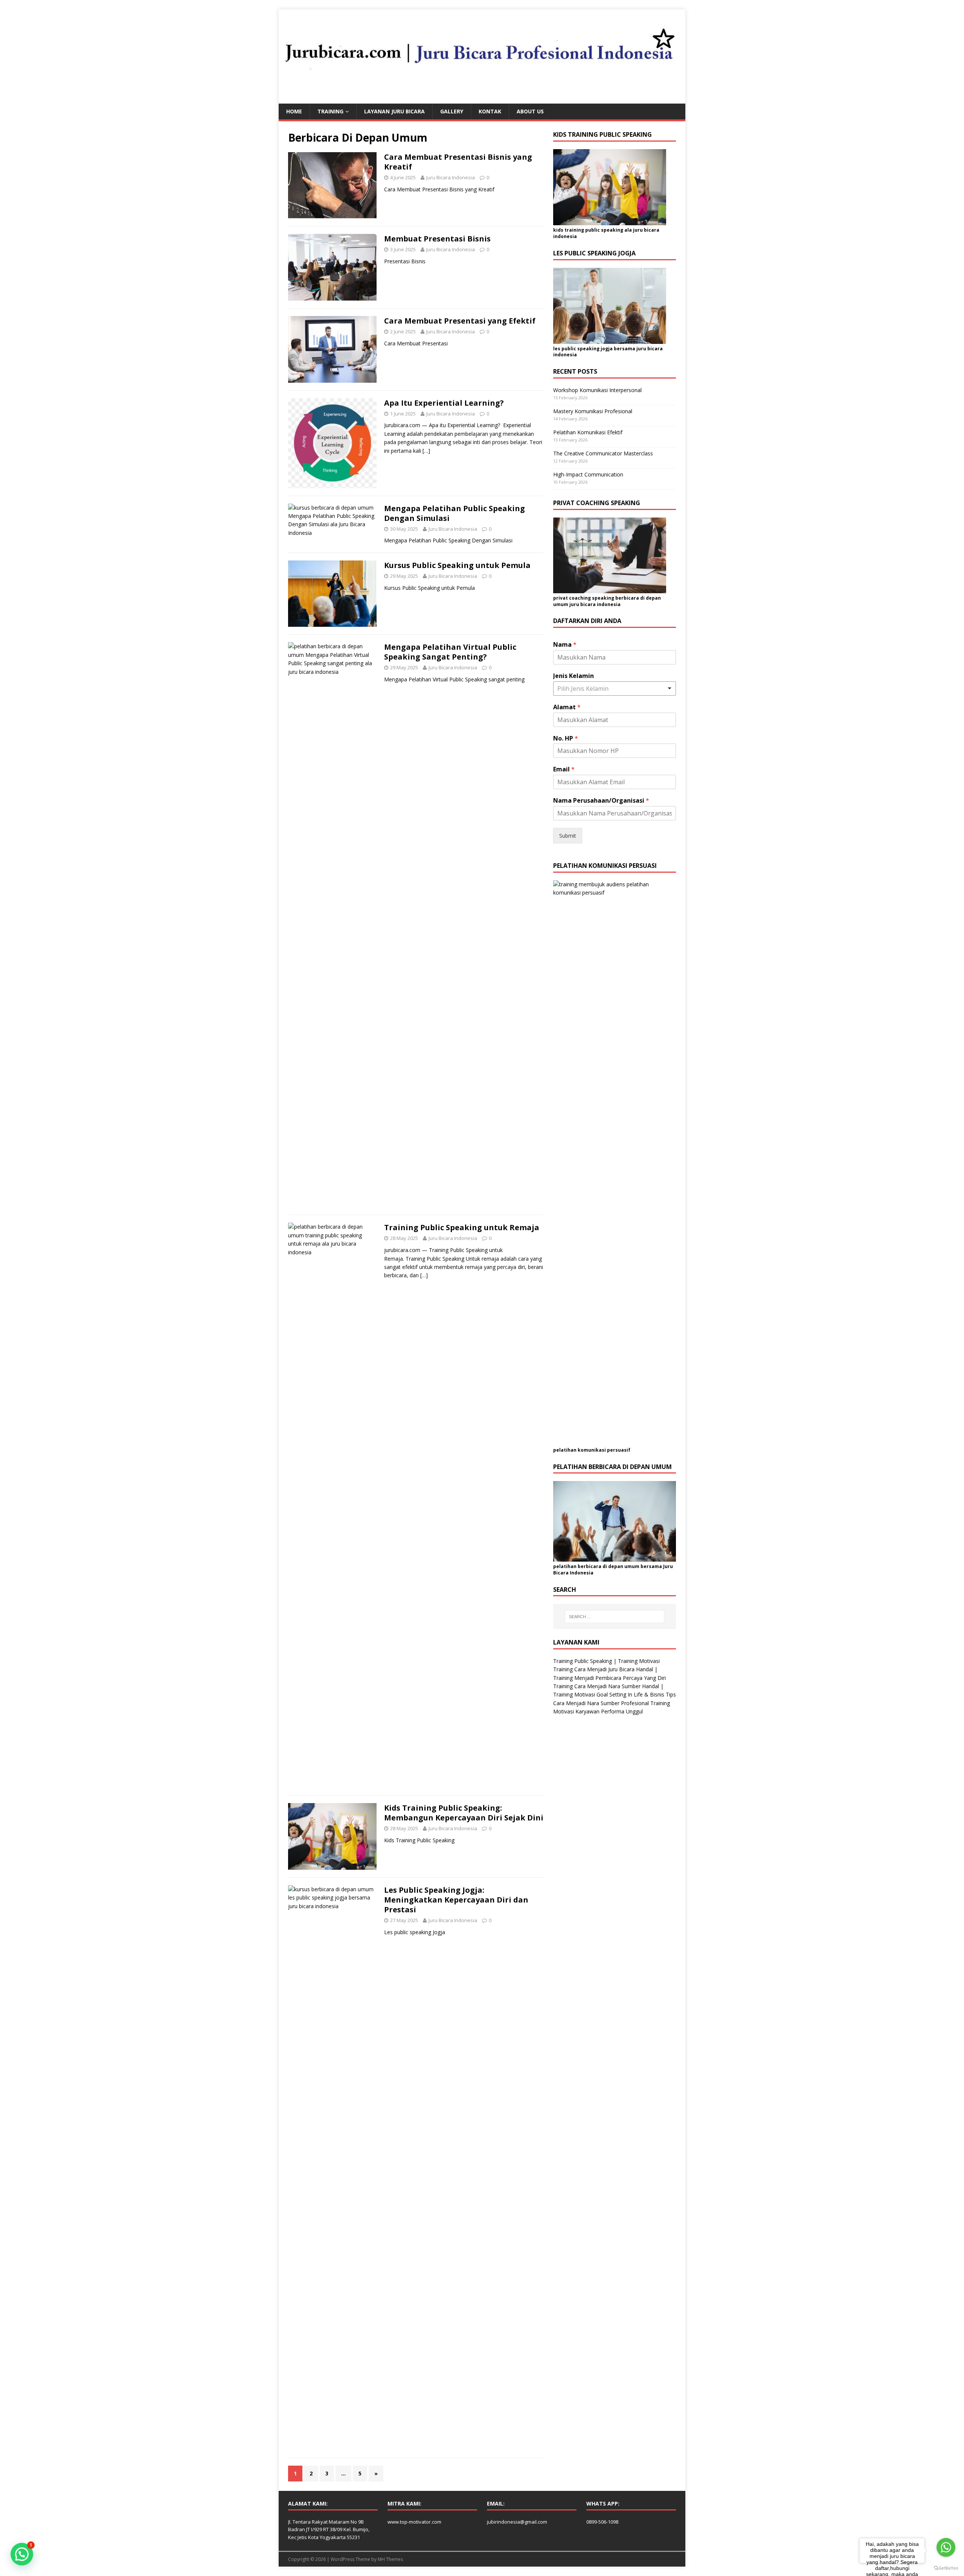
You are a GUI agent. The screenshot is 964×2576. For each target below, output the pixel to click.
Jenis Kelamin (574, 676)
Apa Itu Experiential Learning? (444, 403)
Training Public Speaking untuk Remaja (462, 1227)
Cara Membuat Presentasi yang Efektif (460, 321)
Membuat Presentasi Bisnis (437, 239)
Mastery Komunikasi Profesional (593, 411)
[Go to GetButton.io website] (946, 2568)
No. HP (566, 738)
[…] (426, 451)
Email (564, 769)
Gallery (452, 111)
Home (294, 111)
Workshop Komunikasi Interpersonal (597, 390)
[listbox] (615, 689)
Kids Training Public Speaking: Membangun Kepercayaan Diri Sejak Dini (464, 1813)
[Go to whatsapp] (946, 2547)
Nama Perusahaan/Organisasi (601, 801)
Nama (565, 645)
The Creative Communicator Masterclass (603, 453)
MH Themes (390, 2559)
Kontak (490, 111)
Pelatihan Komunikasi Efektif (588, 432)
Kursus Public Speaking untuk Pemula (457, 565)
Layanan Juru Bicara (394, 111)
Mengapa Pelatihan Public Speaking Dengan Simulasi (455, 513)
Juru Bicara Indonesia (451, 177)
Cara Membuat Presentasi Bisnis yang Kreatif (458, 162)
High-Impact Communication (588, 474)
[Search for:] (615, 1617)
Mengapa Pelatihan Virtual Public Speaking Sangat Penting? (450, 652)
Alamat (567, 707)
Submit (568, 836)
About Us (530, 111)
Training (330, 111)
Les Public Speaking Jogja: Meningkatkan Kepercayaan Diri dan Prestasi (456, 1900)
